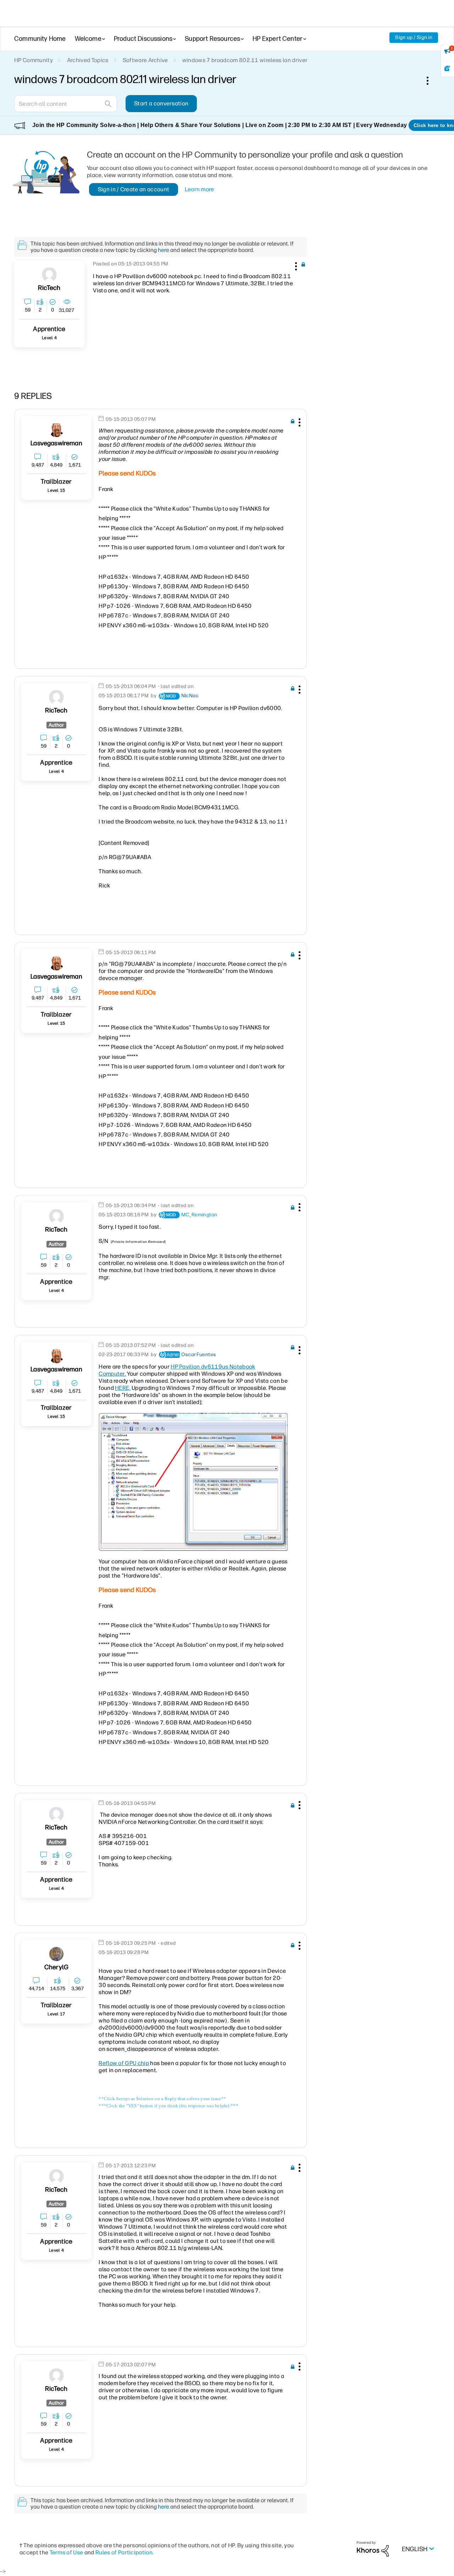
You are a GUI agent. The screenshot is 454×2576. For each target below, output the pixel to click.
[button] (295, 265)
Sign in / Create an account (134, 189)
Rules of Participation (124, 2552)
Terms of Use (67, 2552)
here (164, 250)
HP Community (34, 60)
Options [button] (431, 81)
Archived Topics (88, 60)
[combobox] (66, 104)
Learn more (200, 189)
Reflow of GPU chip (124, 2063)
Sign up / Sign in (414, 37)
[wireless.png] (193, 1482)
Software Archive (145, 60)
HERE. (123, 1388)
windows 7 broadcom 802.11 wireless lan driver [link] (245, 60)
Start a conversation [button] (161, 103)
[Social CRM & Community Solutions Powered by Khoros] (373, 2549)
